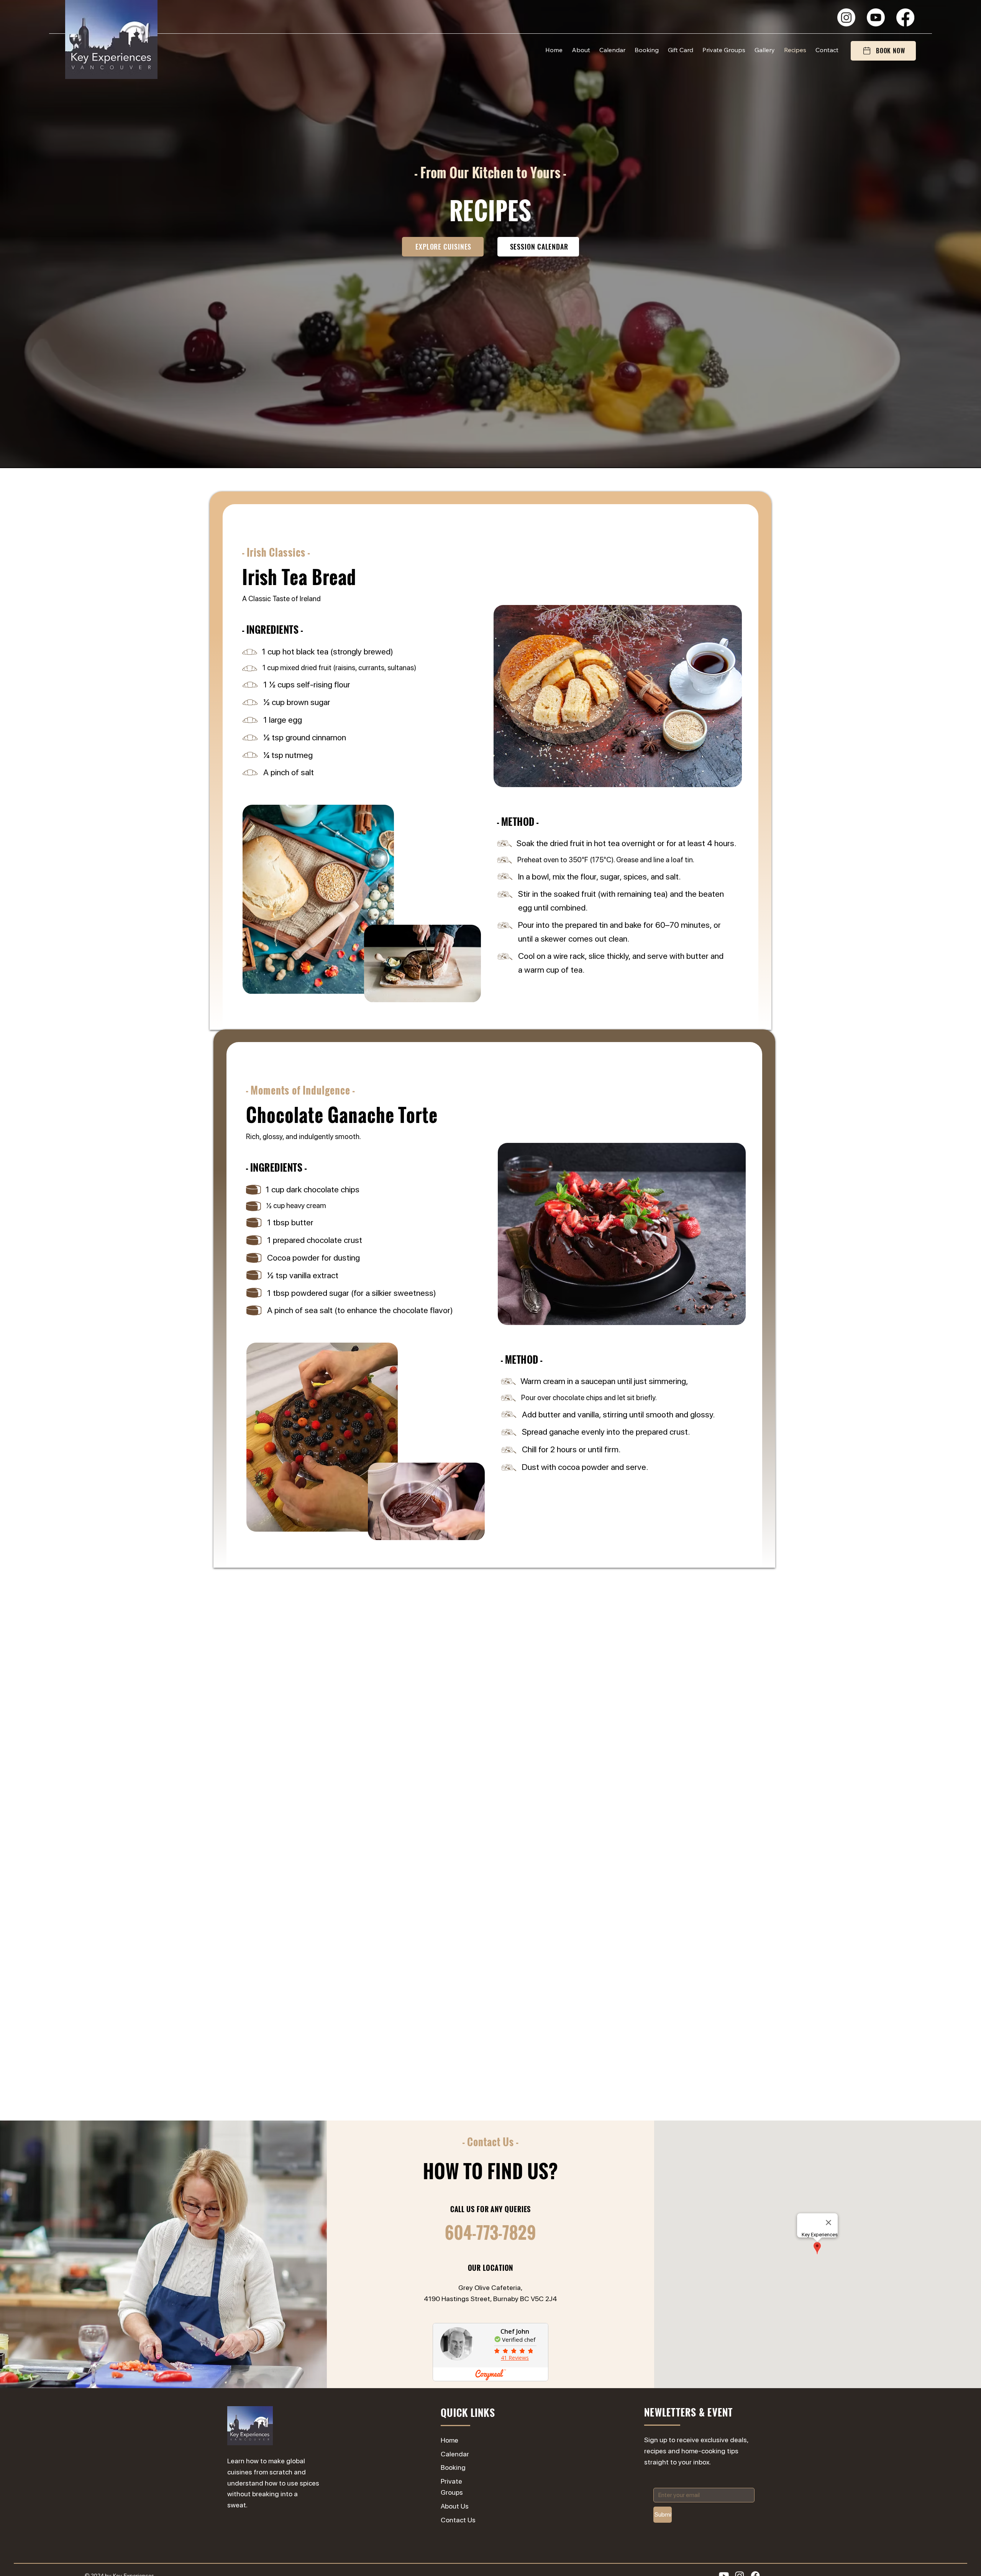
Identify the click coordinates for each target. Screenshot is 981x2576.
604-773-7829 (490, 2232)
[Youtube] (876, 17)
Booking (453, 2467)
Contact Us (458, 2520)
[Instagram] (846, 17)
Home (449, 2440)
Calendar (455, 2454)
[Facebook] (905, 17)
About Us (455, 2506)
